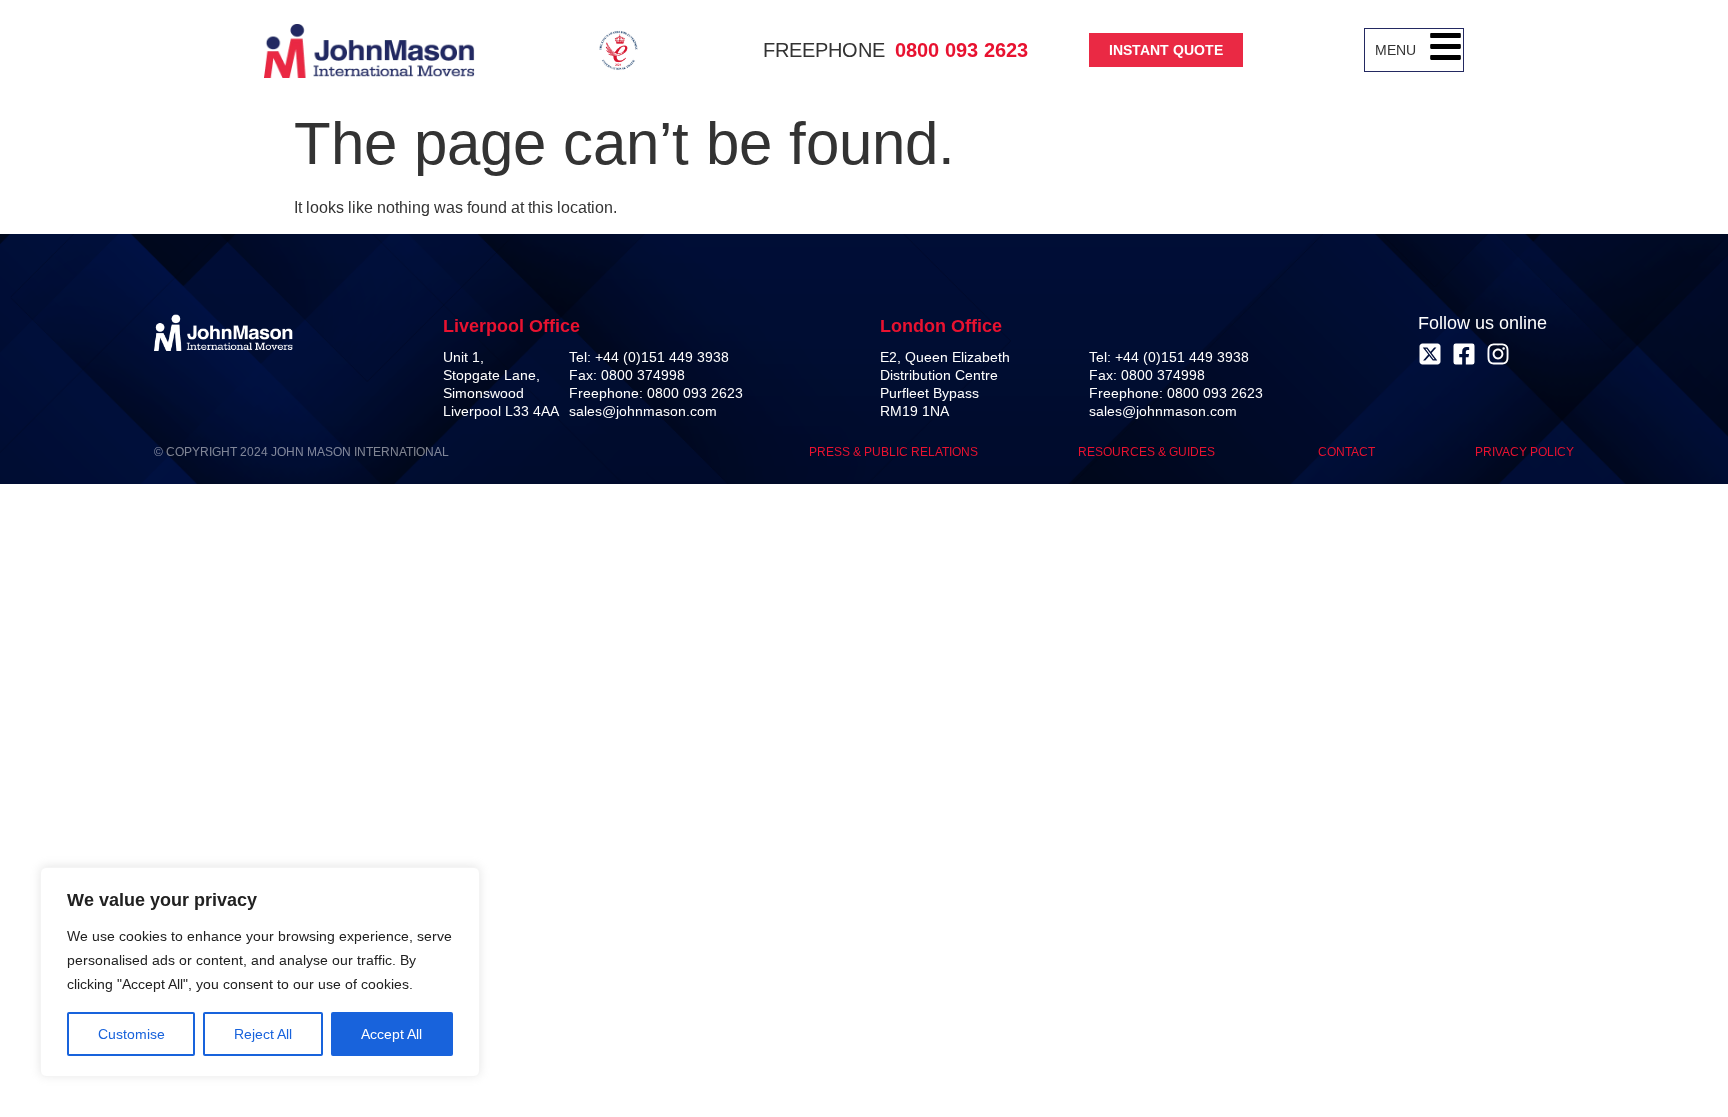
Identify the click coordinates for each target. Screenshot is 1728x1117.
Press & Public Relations (893, 452)
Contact (1346, 452)
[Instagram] (1498, 354)
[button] (1445, 50)
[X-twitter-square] (1430, 354)
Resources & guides (1148, 452)
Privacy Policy (1524, 452)
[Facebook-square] (1464, 354)
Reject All (263, 1034)
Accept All (391, 1034)
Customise (131, 1034)
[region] (260, 972)
